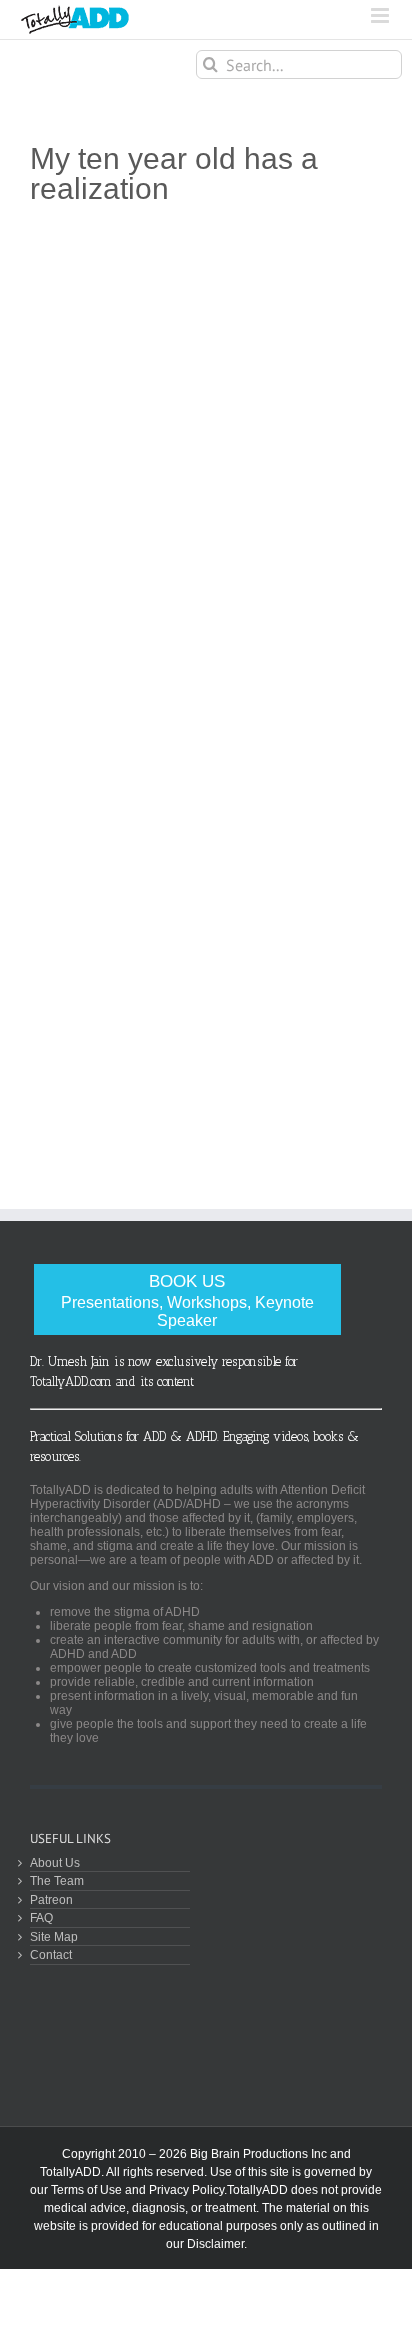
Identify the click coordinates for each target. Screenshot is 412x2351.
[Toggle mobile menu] (381, 15)
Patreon (51, 1899)
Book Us (187, 1300)
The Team (57, 1880)
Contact (51, 1954)
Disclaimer (215, 2244)
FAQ (41, 1917)
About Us (55, 1862)
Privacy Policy (186, 2190)
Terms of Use (86, 2190)
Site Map (54, 1936)
